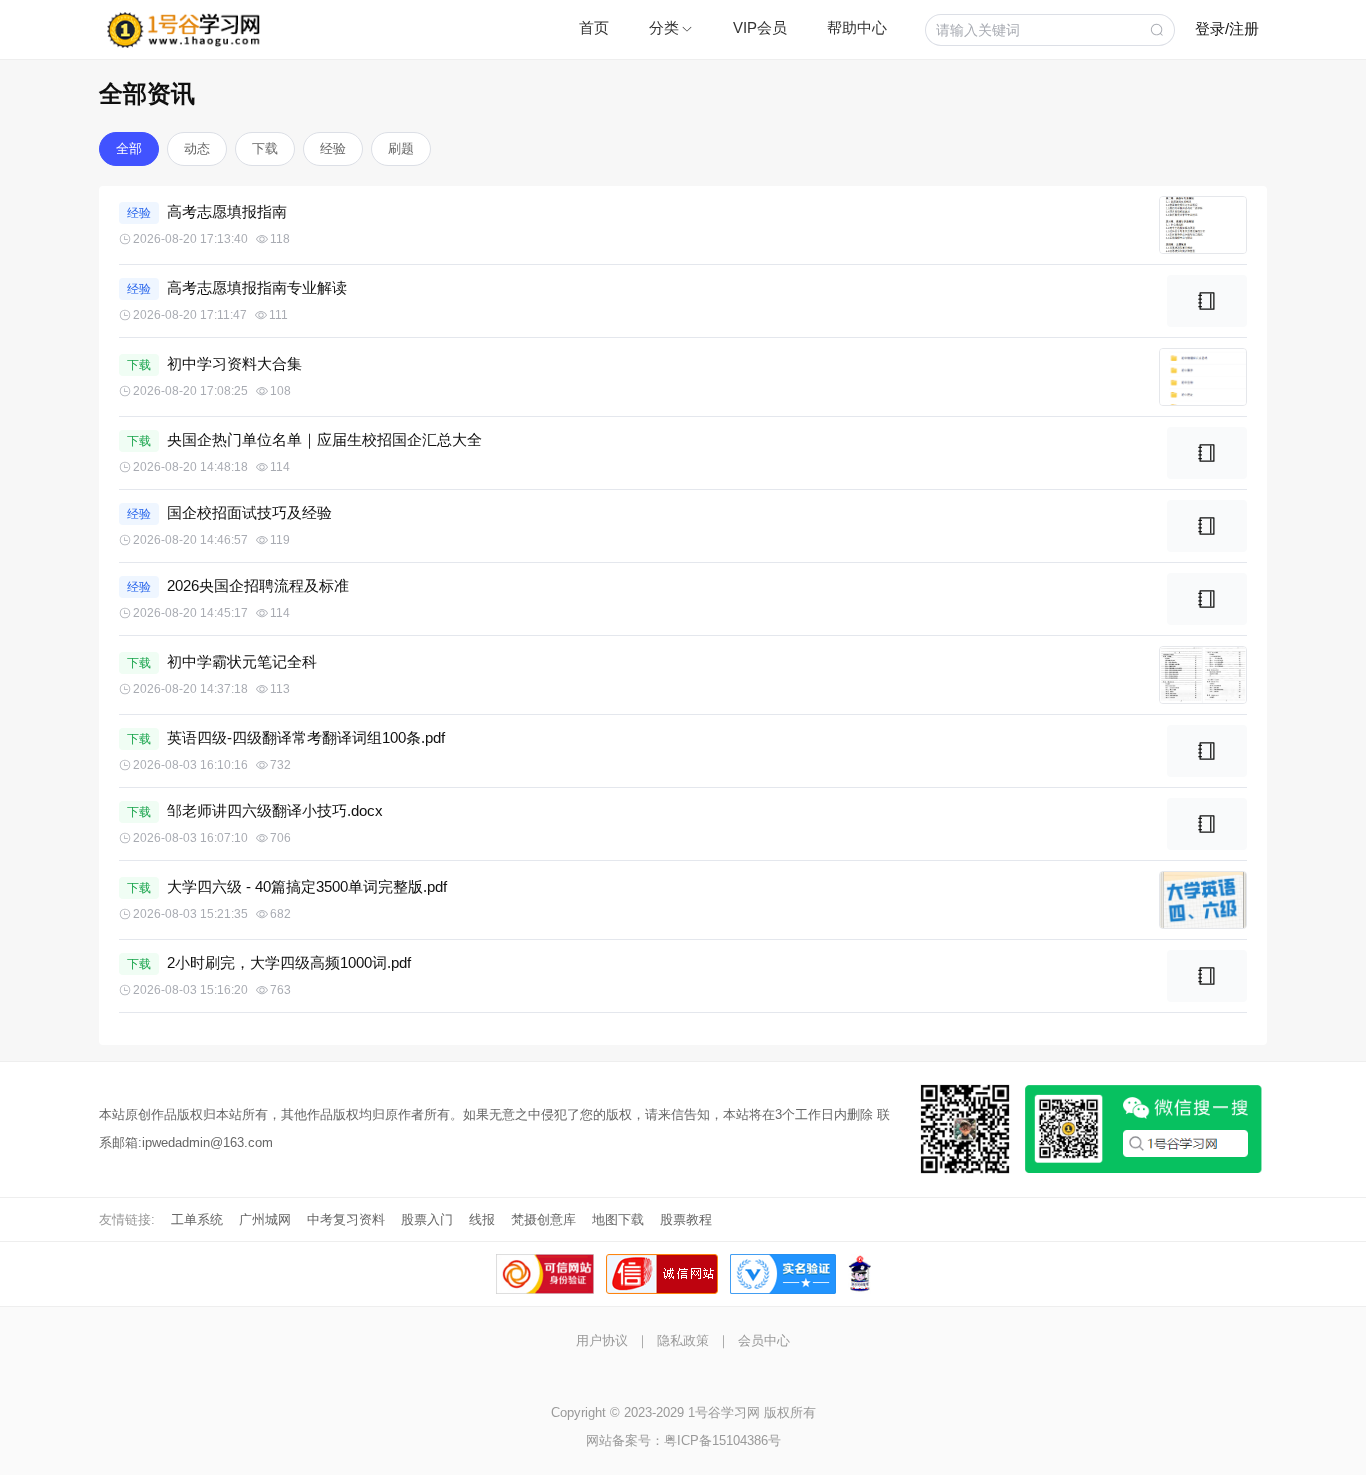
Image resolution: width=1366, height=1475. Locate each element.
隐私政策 (683, 1340)
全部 (129, 148)
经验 (333, 148)
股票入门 (427, 1219)
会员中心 (764, 1340)
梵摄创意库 (543, 1219)
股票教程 (686, 1219)
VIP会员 (760, 27)
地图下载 (618, 1219)
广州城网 (265, 1219)
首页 (594, 27)
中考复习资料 (346, 1219)
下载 (265, 148)
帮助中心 (857, 27)
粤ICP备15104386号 (722, 1440)
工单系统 (197, 1219)
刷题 (401, 148)
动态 (197, 148)
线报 (482, 1219)
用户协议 (602, 1340)
